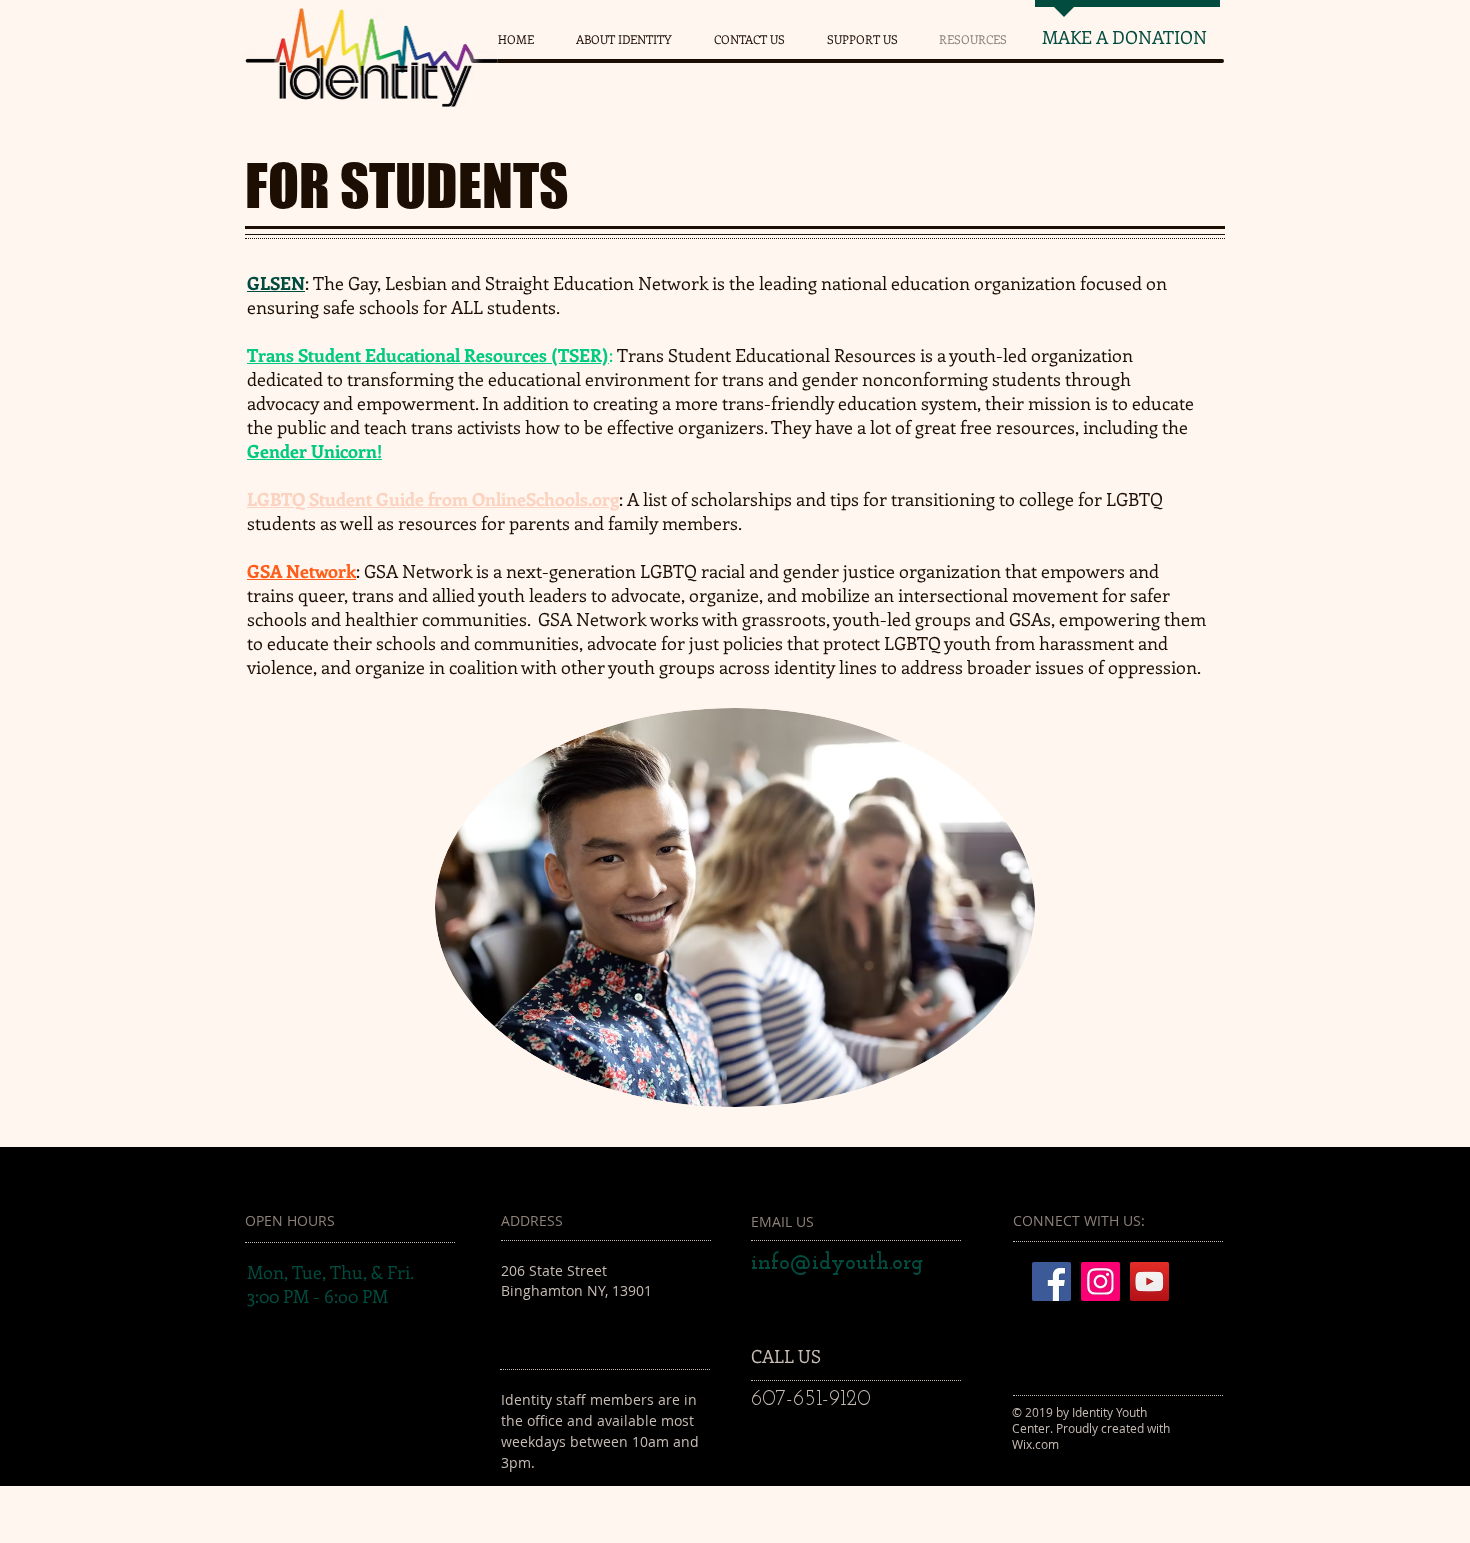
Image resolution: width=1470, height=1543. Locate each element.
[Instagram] (1100, 1281)
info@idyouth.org (837, 1263)
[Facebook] (1051, 1281)
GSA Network (301, 571)
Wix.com (1035, 1444)
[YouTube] (1149, 1281)
